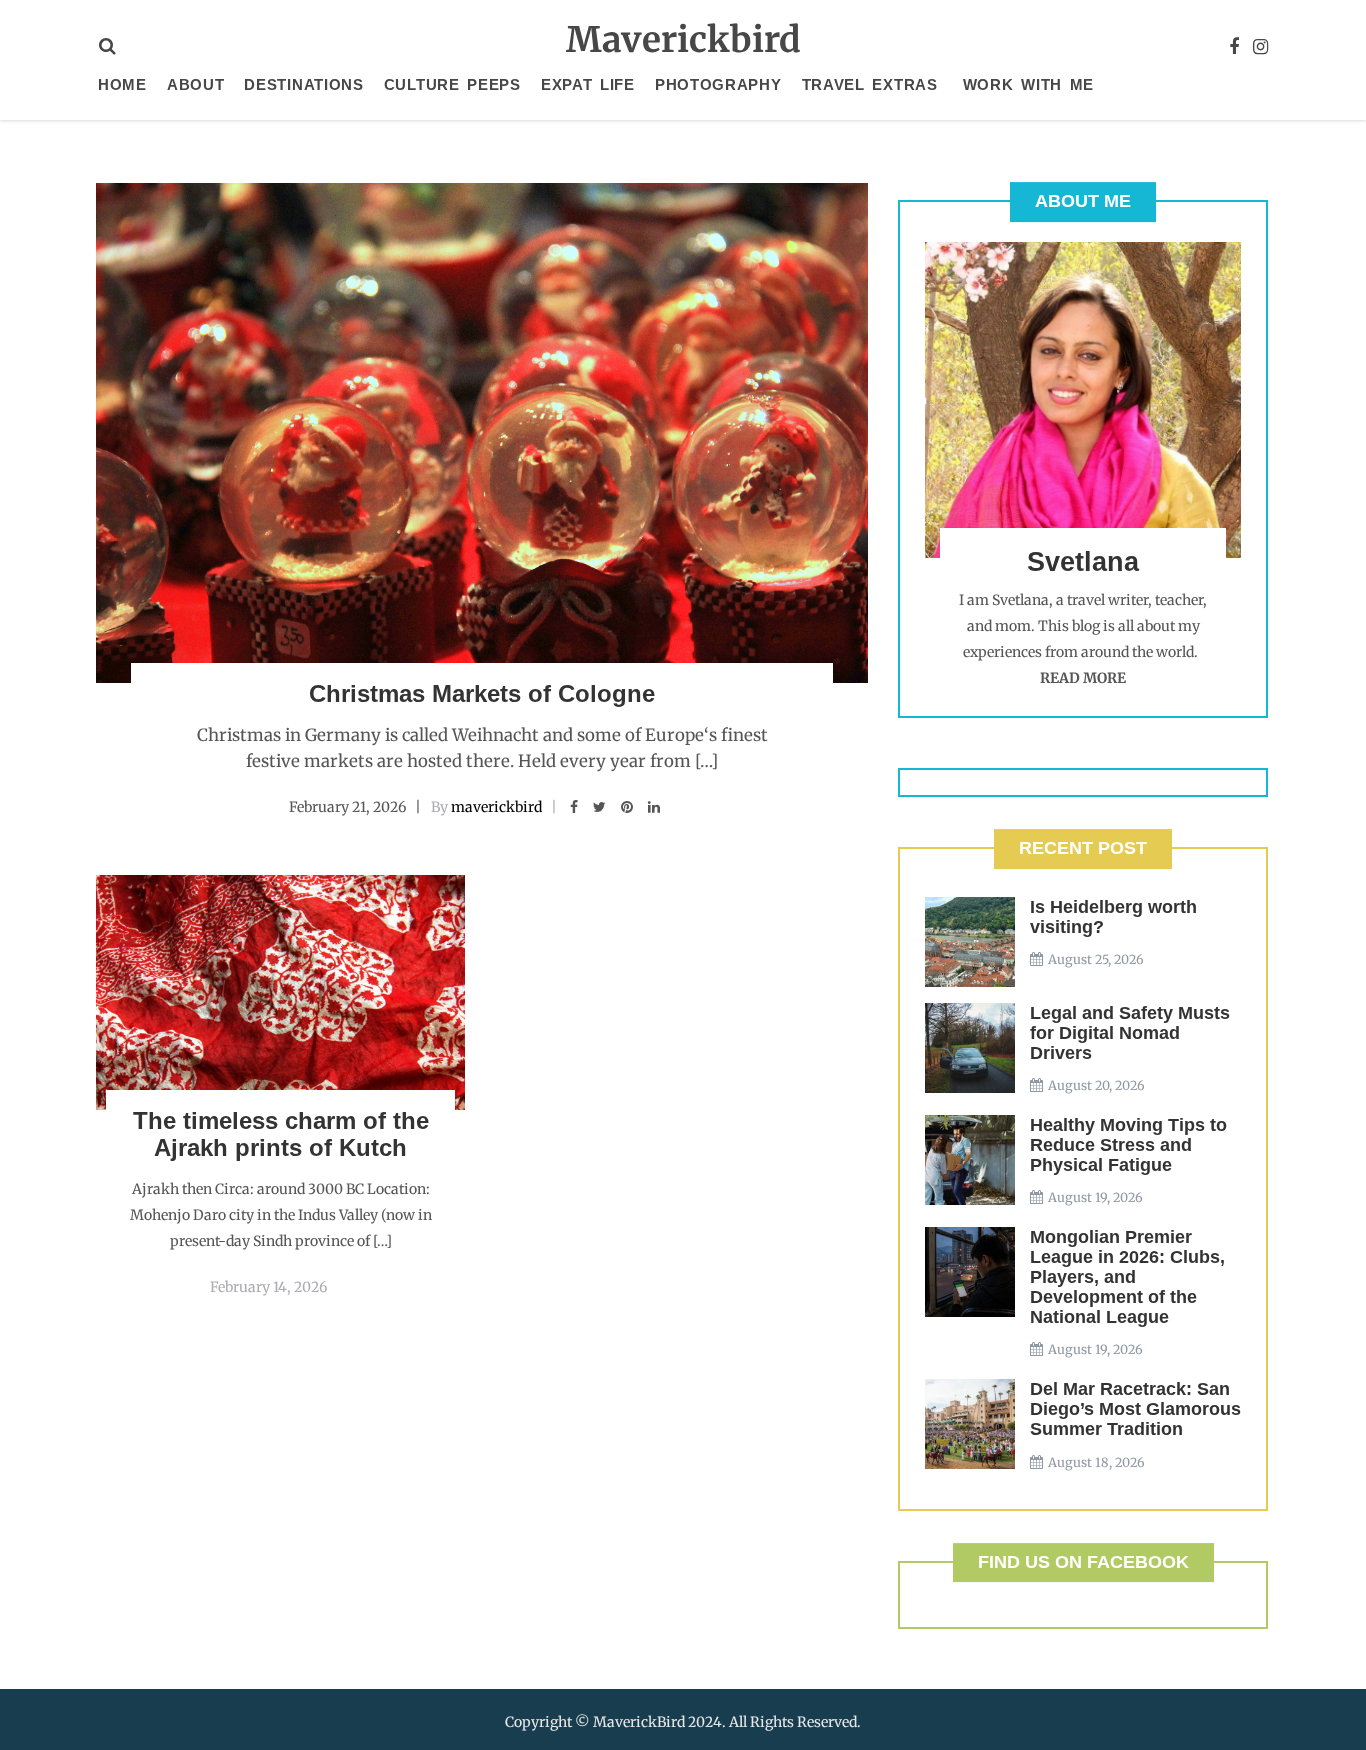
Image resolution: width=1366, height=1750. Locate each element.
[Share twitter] (599, 807)
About (196, 84)
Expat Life (588, 84)
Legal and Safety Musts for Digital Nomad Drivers (1130, 1033)
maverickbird (496, 807)
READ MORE (1083, 678)
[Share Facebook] (574, 807)
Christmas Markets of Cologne (482, 693)
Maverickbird (683, 40)
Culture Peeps (452, 84)
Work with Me (1028, 84)
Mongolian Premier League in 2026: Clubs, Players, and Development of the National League (1127, 1277)
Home (122, 84)
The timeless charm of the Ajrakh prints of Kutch (281, 1133)
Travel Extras (870, 84)
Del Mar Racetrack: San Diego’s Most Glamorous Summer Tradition (1135, 1409)
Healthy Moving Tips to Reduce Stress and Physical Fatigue (1128, 1145)
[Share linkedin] (654, 807)
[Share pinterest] (627, 807)
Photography (718, 84)
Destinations (303, 84)
